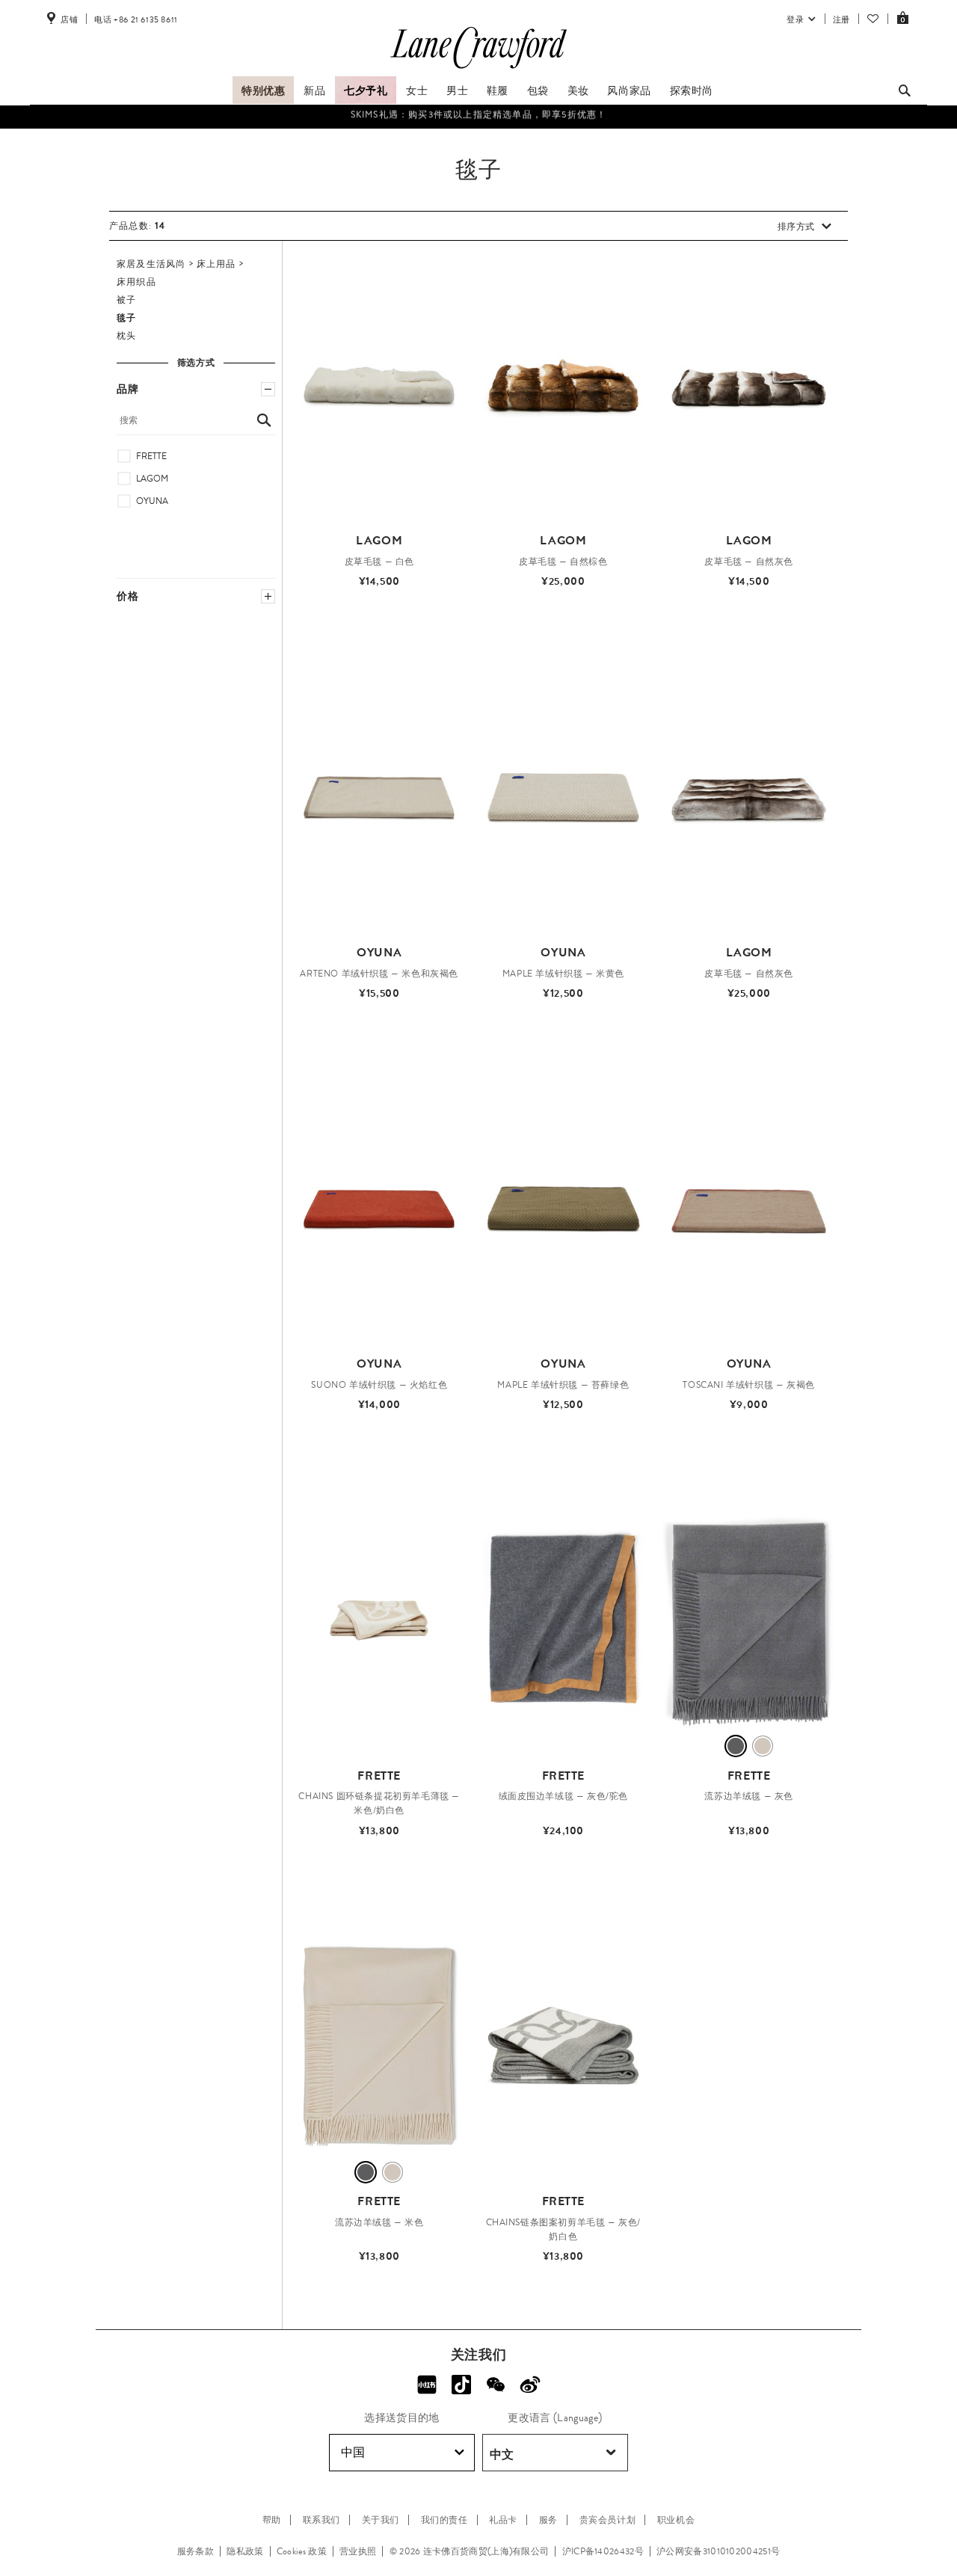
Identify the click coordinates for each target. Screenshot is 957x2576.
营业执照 (358, 2551)
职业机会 (676, 2520)
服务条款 (196, 2551)
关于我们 (381, 2520)
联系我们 (321, 2520)
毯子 (126, 318)
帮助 (272, 2520)
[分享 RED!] (427, 2385)
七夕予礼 (366, 90)
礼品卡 (503, 2520)
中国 (353, 2452)
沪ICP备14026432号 (603, 2551)
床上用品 (216, 264)
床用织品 (136, 282)
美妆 (578, 90)
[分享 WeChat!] (496, 2385)
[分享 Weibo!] (530, 2385)
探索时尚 (692, 90)
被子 (126, 300)
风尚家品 (629, 90)
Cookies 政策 (302, 2551)
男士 (457, 90)
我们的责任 (444, 2520)
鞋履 (498, 90)
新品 (314, 90)
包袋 (538, 90)
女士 (417, 90)
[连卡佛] (478, 69)
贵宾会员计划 (608, 2520)
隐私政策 (245, 2551)
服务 (548, 2520)
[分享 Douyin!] (461, 2385)
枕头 (126, 336)
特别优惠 (263, 90)
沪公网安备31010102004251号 (718, 2551)
